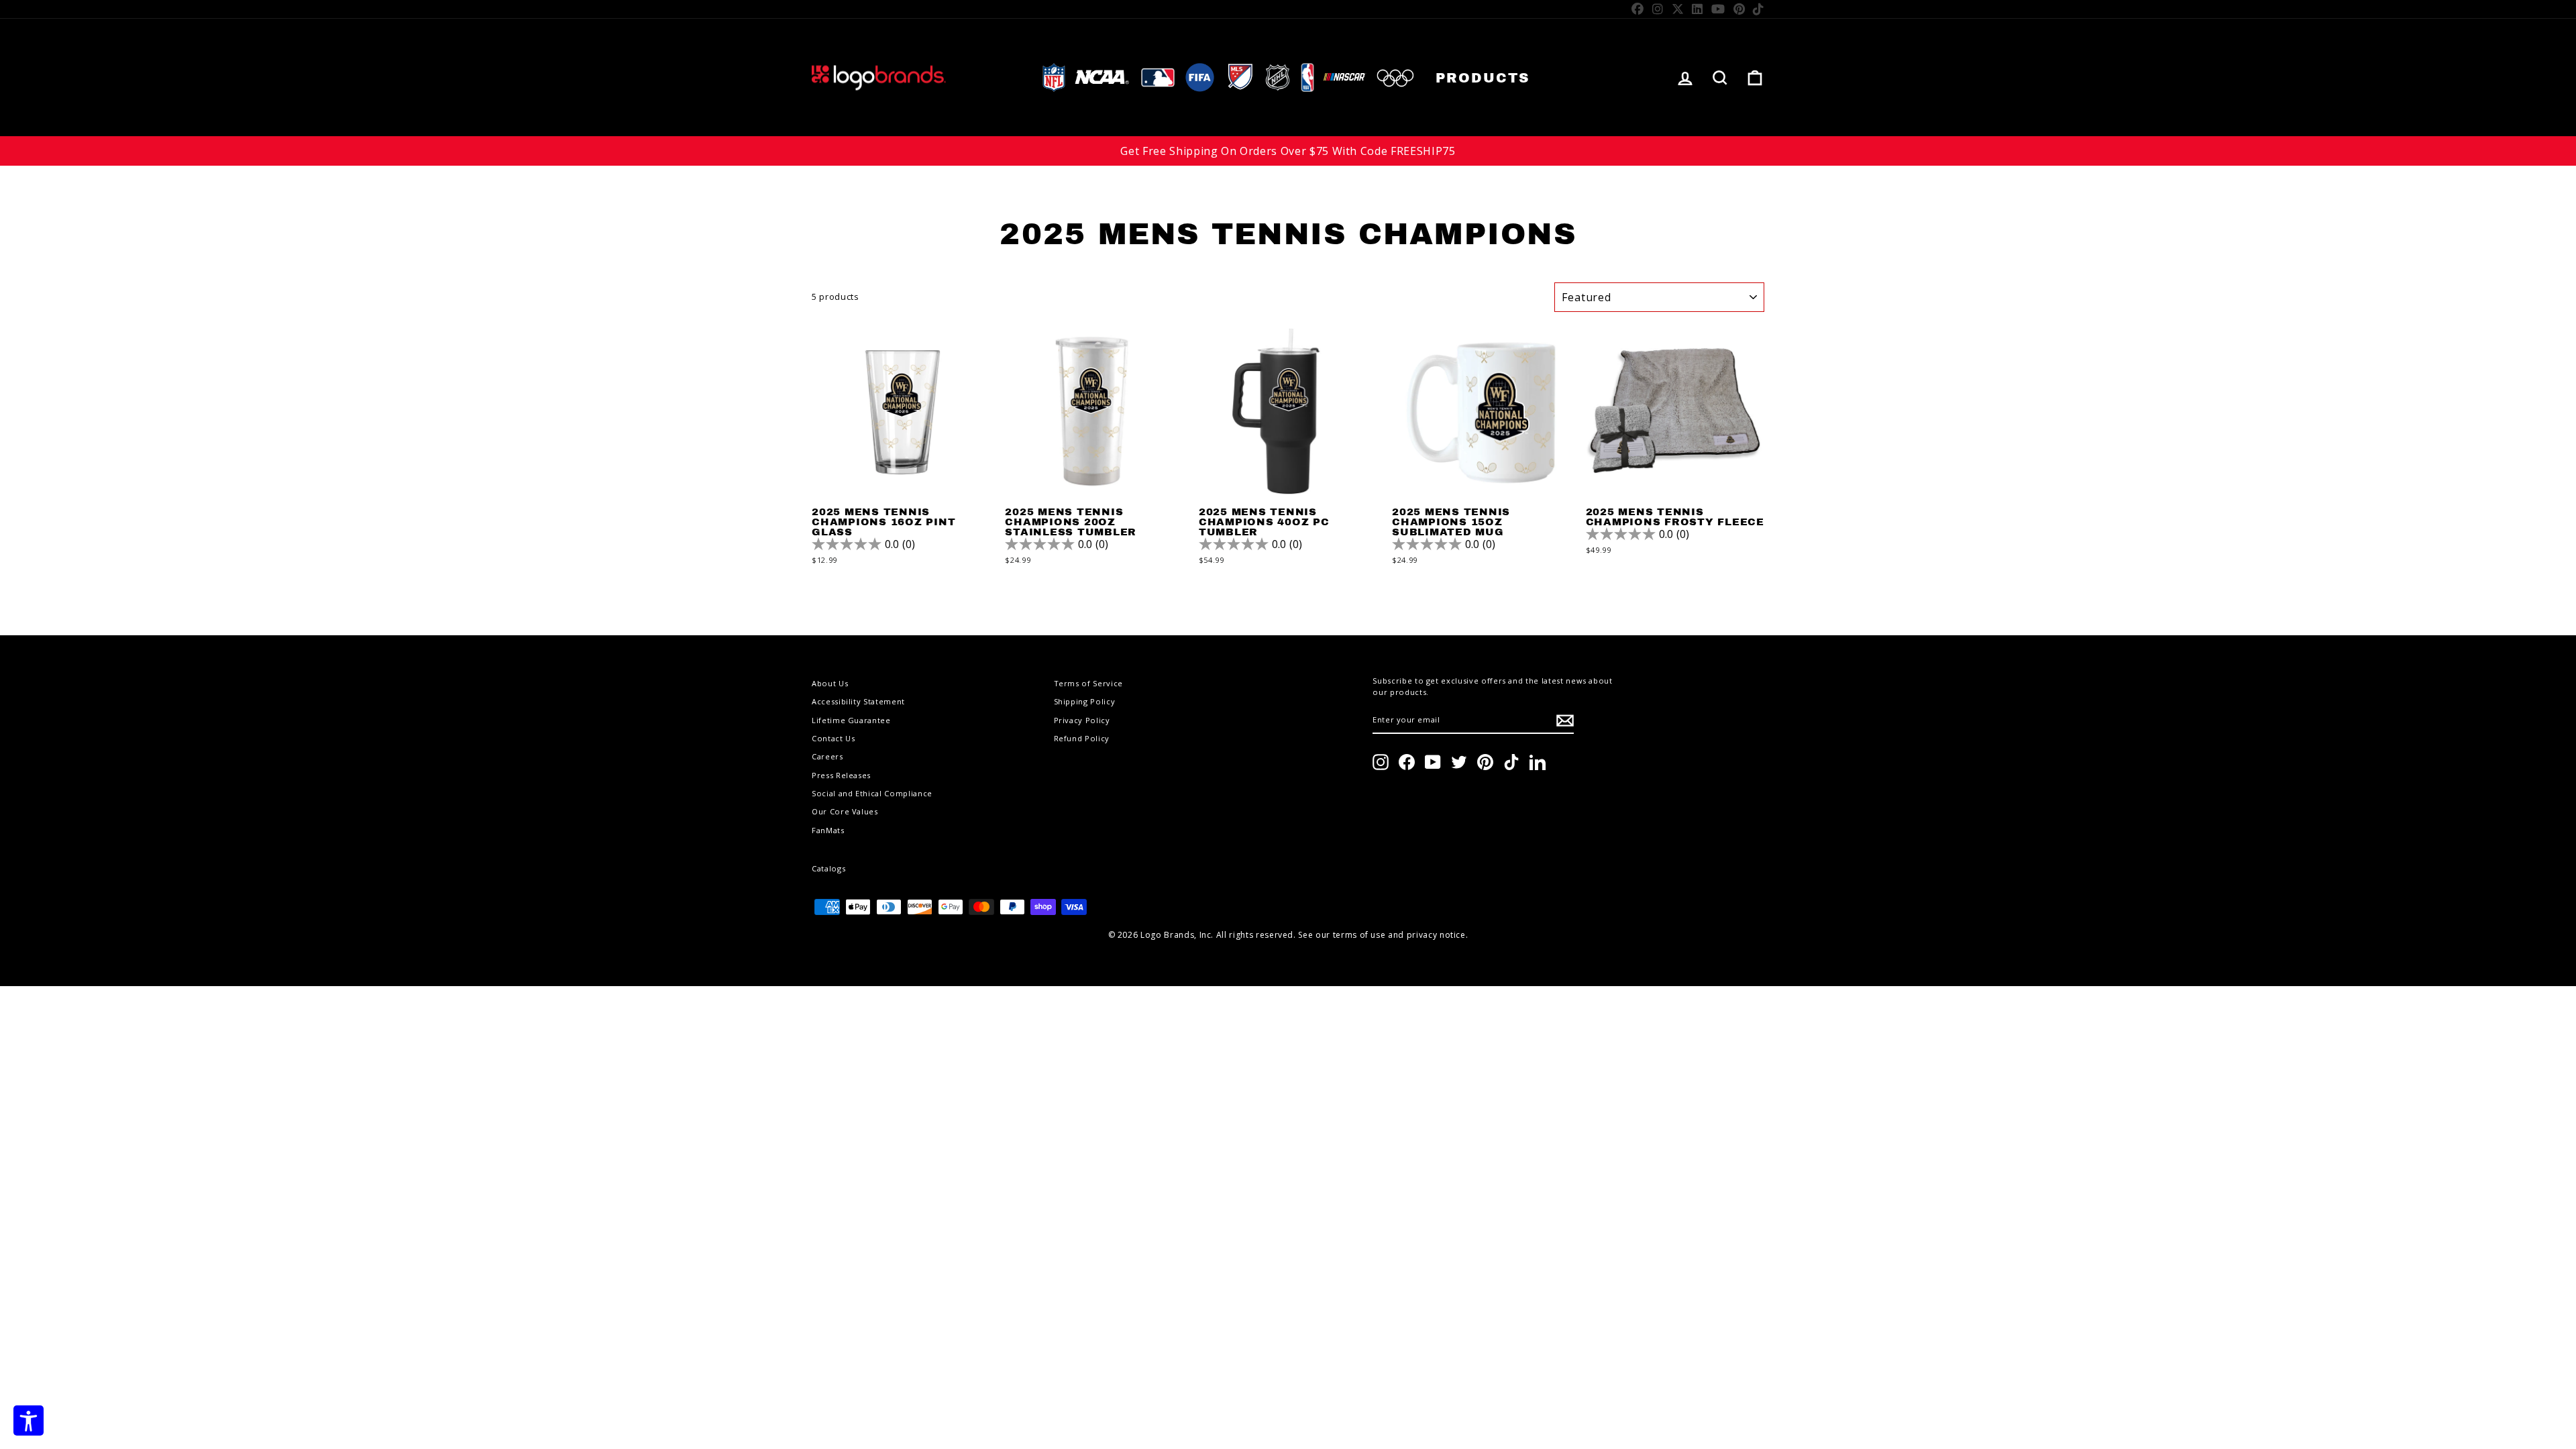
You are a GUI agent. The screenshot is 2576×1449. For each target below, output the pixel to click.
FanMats (828, 830)
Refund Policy (1082, 738)
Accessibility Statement (858, 701)
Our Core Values (845, 811)
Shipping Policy (1085, 701)
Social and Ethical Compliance (872, 793)
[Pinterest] (1739, 9)
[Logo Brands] (879, 77)
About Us (830, 683)
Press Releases (841, 775)
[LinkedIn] (1698, 9)
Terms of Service (1088, 683)
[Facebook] (1638, 9)
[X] (1678, 9)
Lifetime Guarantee (851, 720)
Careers (827, 756)
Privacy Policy (1082, 720)
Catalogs (828, 868)
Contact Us (834, 738)
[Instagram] (1658, 9)
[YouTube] (1718, 9)
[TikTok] (1759, 9)
